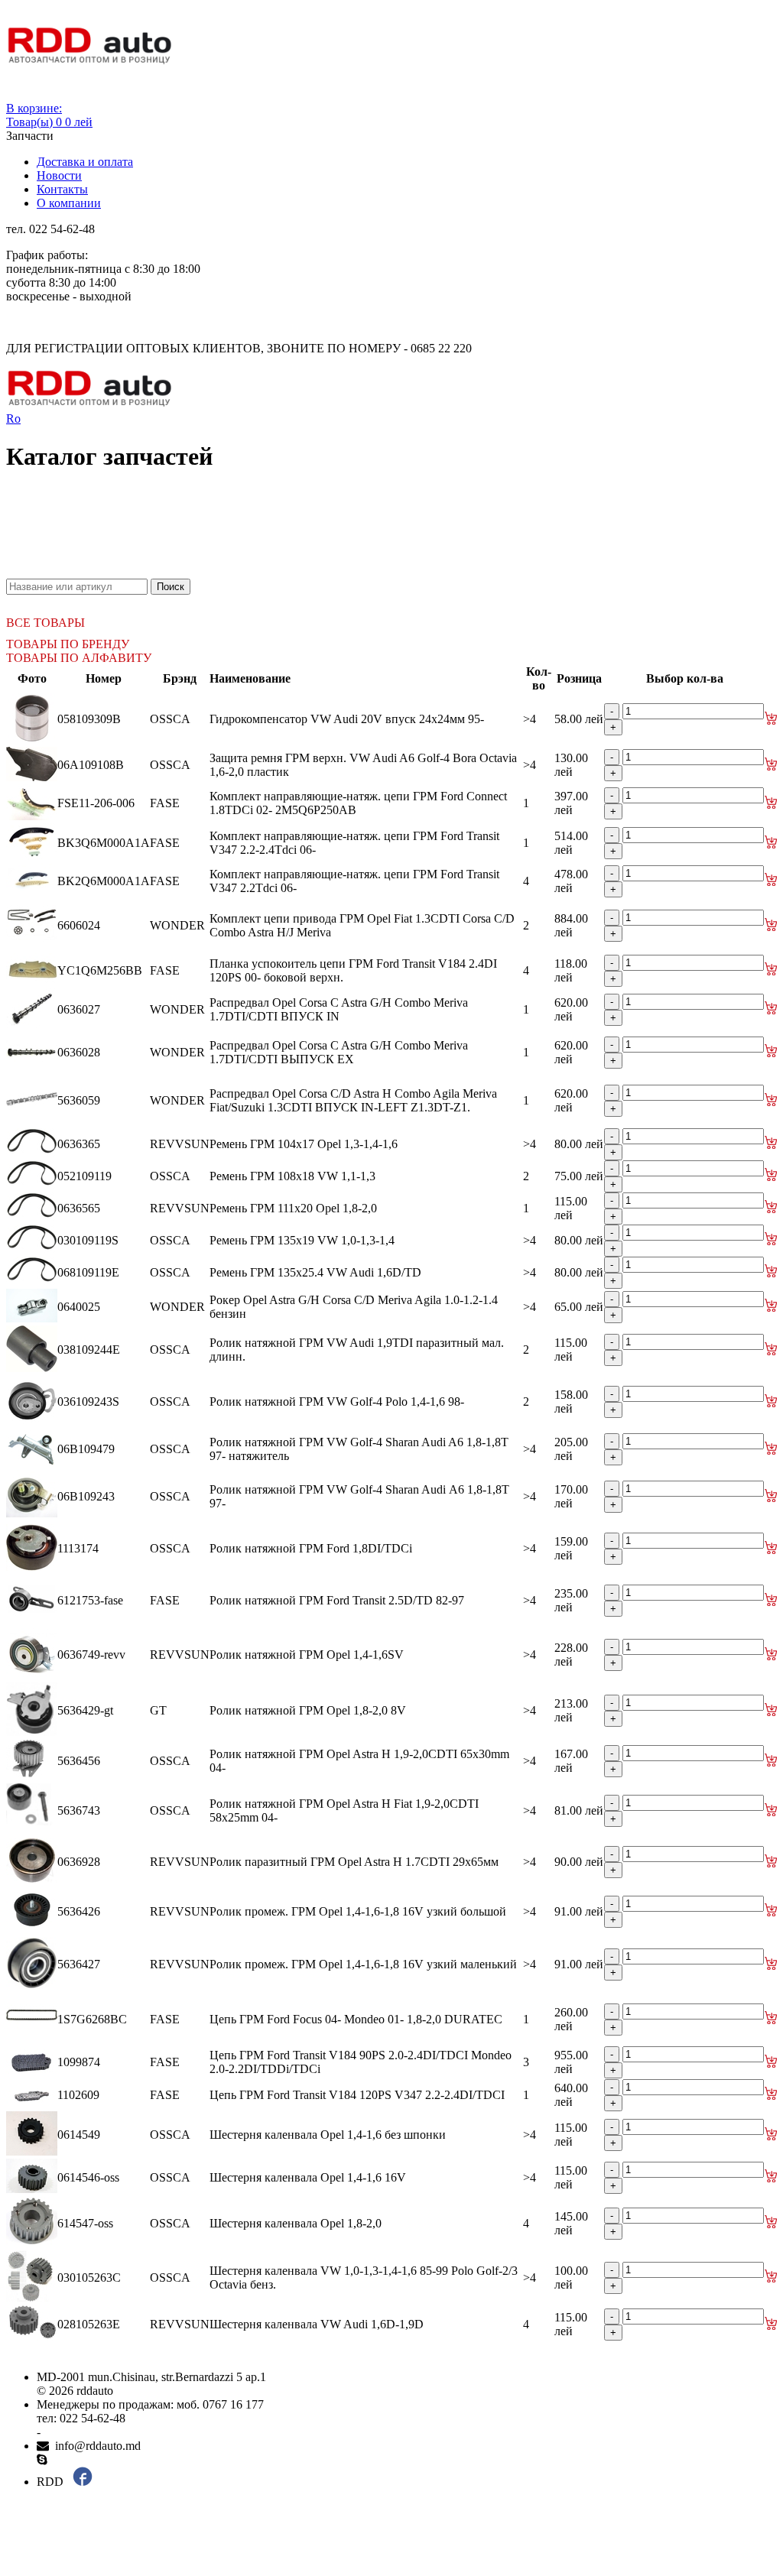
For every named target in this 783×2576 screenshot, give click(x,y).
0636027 (79, 1009)
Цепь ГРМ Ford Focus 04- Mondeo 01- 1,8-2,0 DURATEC (356, 2019)
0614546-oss (88, 2177)
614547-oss (85, 2223)
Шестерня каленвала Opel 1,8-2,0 (296, 2223)
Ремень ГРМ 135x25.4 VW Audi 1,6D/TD (315, 1272)
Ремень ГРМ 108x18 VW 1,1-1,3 (292, 1176)
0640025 (79, 1307)
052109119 (84, 1176)
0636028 (79, 1052)
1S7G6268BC (92, 2019)
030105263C (89, 2278)
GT (158, 1710)
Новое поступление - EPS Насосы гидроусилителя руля (180, 544)
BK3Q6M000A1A (104, 843)
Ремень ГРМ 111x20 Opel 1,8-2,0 (293, 1208)
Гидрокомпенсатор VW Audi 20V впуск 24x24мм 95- (347, 719)
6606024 (79, 925)
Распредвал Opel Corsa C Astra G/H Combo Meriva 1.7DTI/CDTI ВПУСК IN (339, 1009)
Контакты (62, 189)
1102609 (78, 2095)
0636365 (79, 1144)
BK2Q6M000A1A (104, 881)
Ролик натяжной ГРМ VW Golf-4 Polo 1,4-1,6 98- (337, 1402)
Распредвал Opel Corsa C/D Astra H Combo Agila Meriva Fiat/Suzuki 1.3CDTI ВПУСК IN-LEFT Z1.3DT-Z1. (353, 1100)
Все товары (45, 623)
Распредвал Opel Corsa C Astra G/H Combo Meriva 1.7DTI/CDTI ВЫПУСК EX (339, 1052)
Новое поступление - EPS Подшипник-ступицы (161, 516)
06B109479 (86, 1449)
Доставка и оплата (85, 162)
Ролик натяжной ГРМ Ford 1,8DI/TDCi (311, 1548)
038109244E (89, 1350)
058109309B (89, 719)
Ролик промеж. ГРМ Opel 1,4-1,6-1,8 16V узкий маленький (363, 1964)
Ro (13, 419)
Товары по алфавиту (79, 658)
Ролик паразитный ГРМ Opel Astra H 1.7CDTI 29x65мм (354, 1862)
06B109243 (86, 1496)
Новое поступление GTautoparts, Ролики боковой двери (180, 571)
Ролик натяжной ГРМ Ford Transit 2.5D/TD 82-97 (337, 1600)
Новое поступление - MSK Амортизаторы (145, 530)
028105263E (89, 2324)
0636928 (79, 1862)
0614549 (79, 2135)
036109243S (88, 1402)
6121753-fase (90, 1600)
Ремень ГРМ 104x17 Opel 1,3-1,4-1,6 (304, 1144)
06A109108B (91, 765)
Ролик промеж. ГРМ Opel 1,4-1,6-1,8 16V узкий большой (358, 1911)
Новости (59, 175)
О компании (69, 203)
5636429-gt (85, 1710)
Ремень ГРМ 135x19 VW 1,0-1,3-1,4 (302, 1240)
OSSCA (170, 719)
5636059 (79, 1100)
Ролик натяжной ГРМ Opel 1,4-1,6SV (307, 1655)
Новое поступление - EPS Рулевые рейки (143, 558)
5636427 (79, 1964)
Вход (19, 94)
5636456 (79, 1761)
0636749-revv (91, 1655)
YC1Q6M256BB (100, 970)
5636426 (79, 1911)
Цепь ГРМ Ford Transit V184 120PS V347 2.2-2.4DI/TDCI (357, 2095)
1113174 (78, 1548)
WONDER (177, 925)
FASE (165, 803)
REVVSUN (180, 1144)
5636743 (79, 1810)
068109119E (88, 1272)
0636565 (79, 1208)
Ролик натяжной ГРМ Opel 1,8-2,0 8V (308, 1710)
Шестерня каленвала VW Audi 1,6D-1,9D (317, 2324)
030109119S (88, 1240)
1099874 (79, 2062)
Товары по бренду (68, 644)
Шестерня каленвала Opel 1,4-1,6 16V (308, 2177)
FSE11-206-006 (96, 803)
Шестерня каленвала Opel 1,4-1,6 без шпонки (328, 2135)
